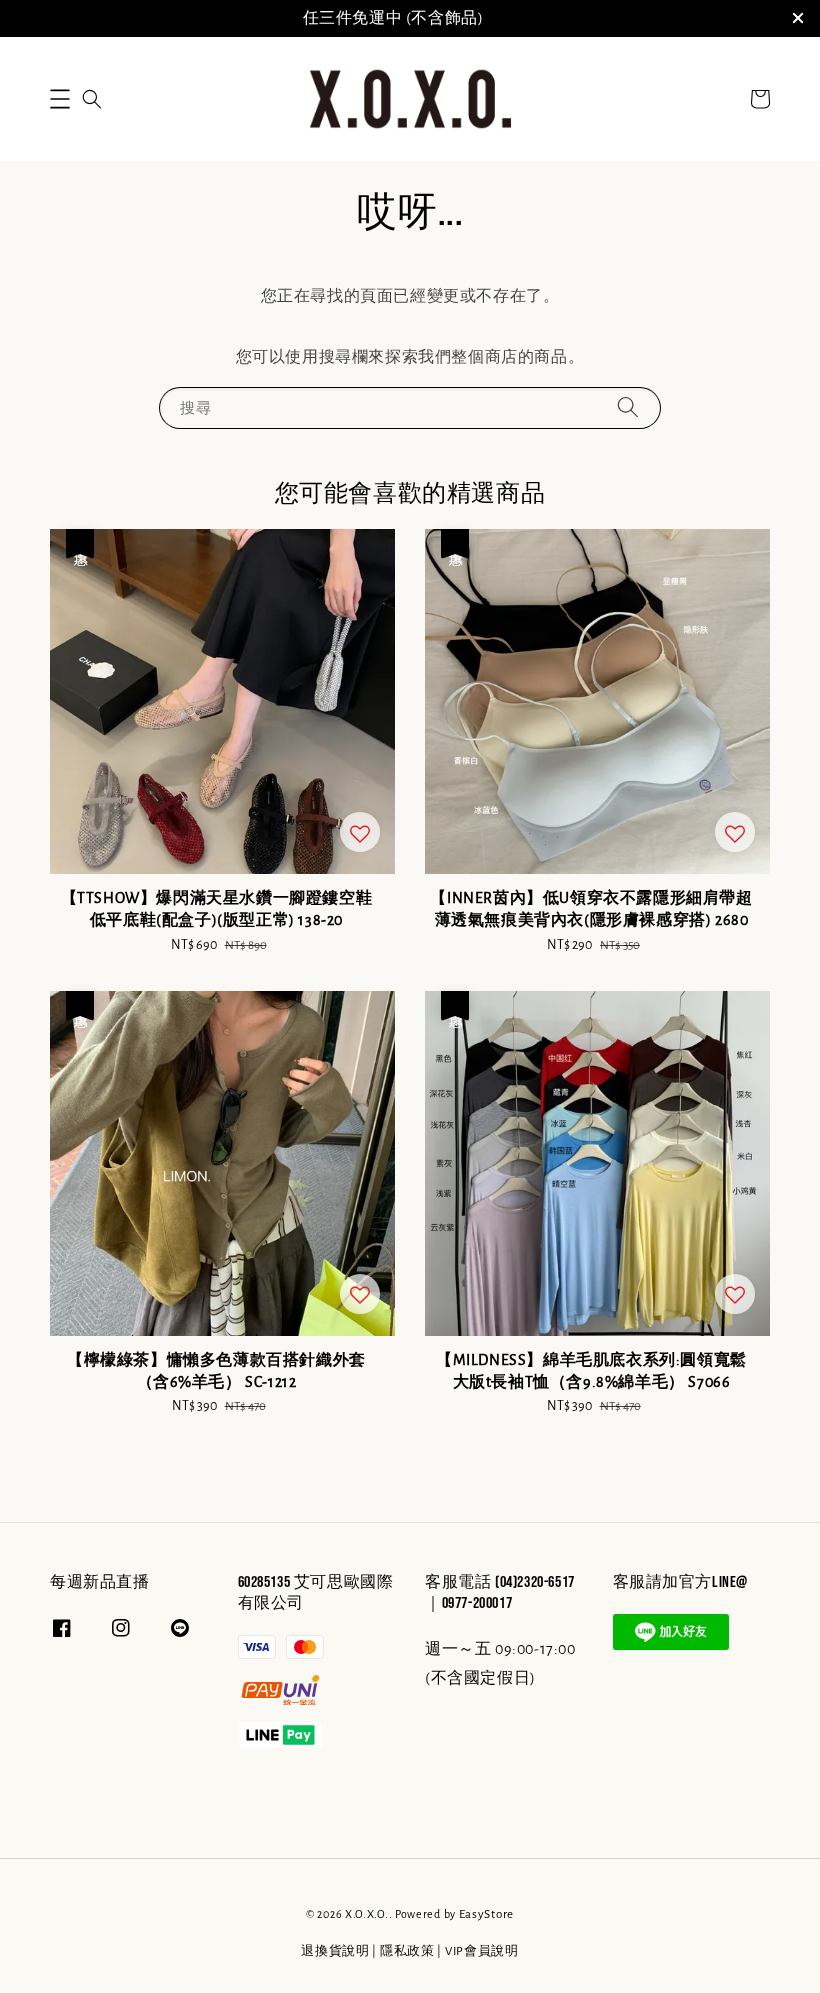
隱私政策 (407, 1951)
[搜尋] (628, 407)
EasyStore (486, 1914)
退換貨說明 (335, 1951)
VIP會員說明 (482, 1951)
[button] (60, 99)
